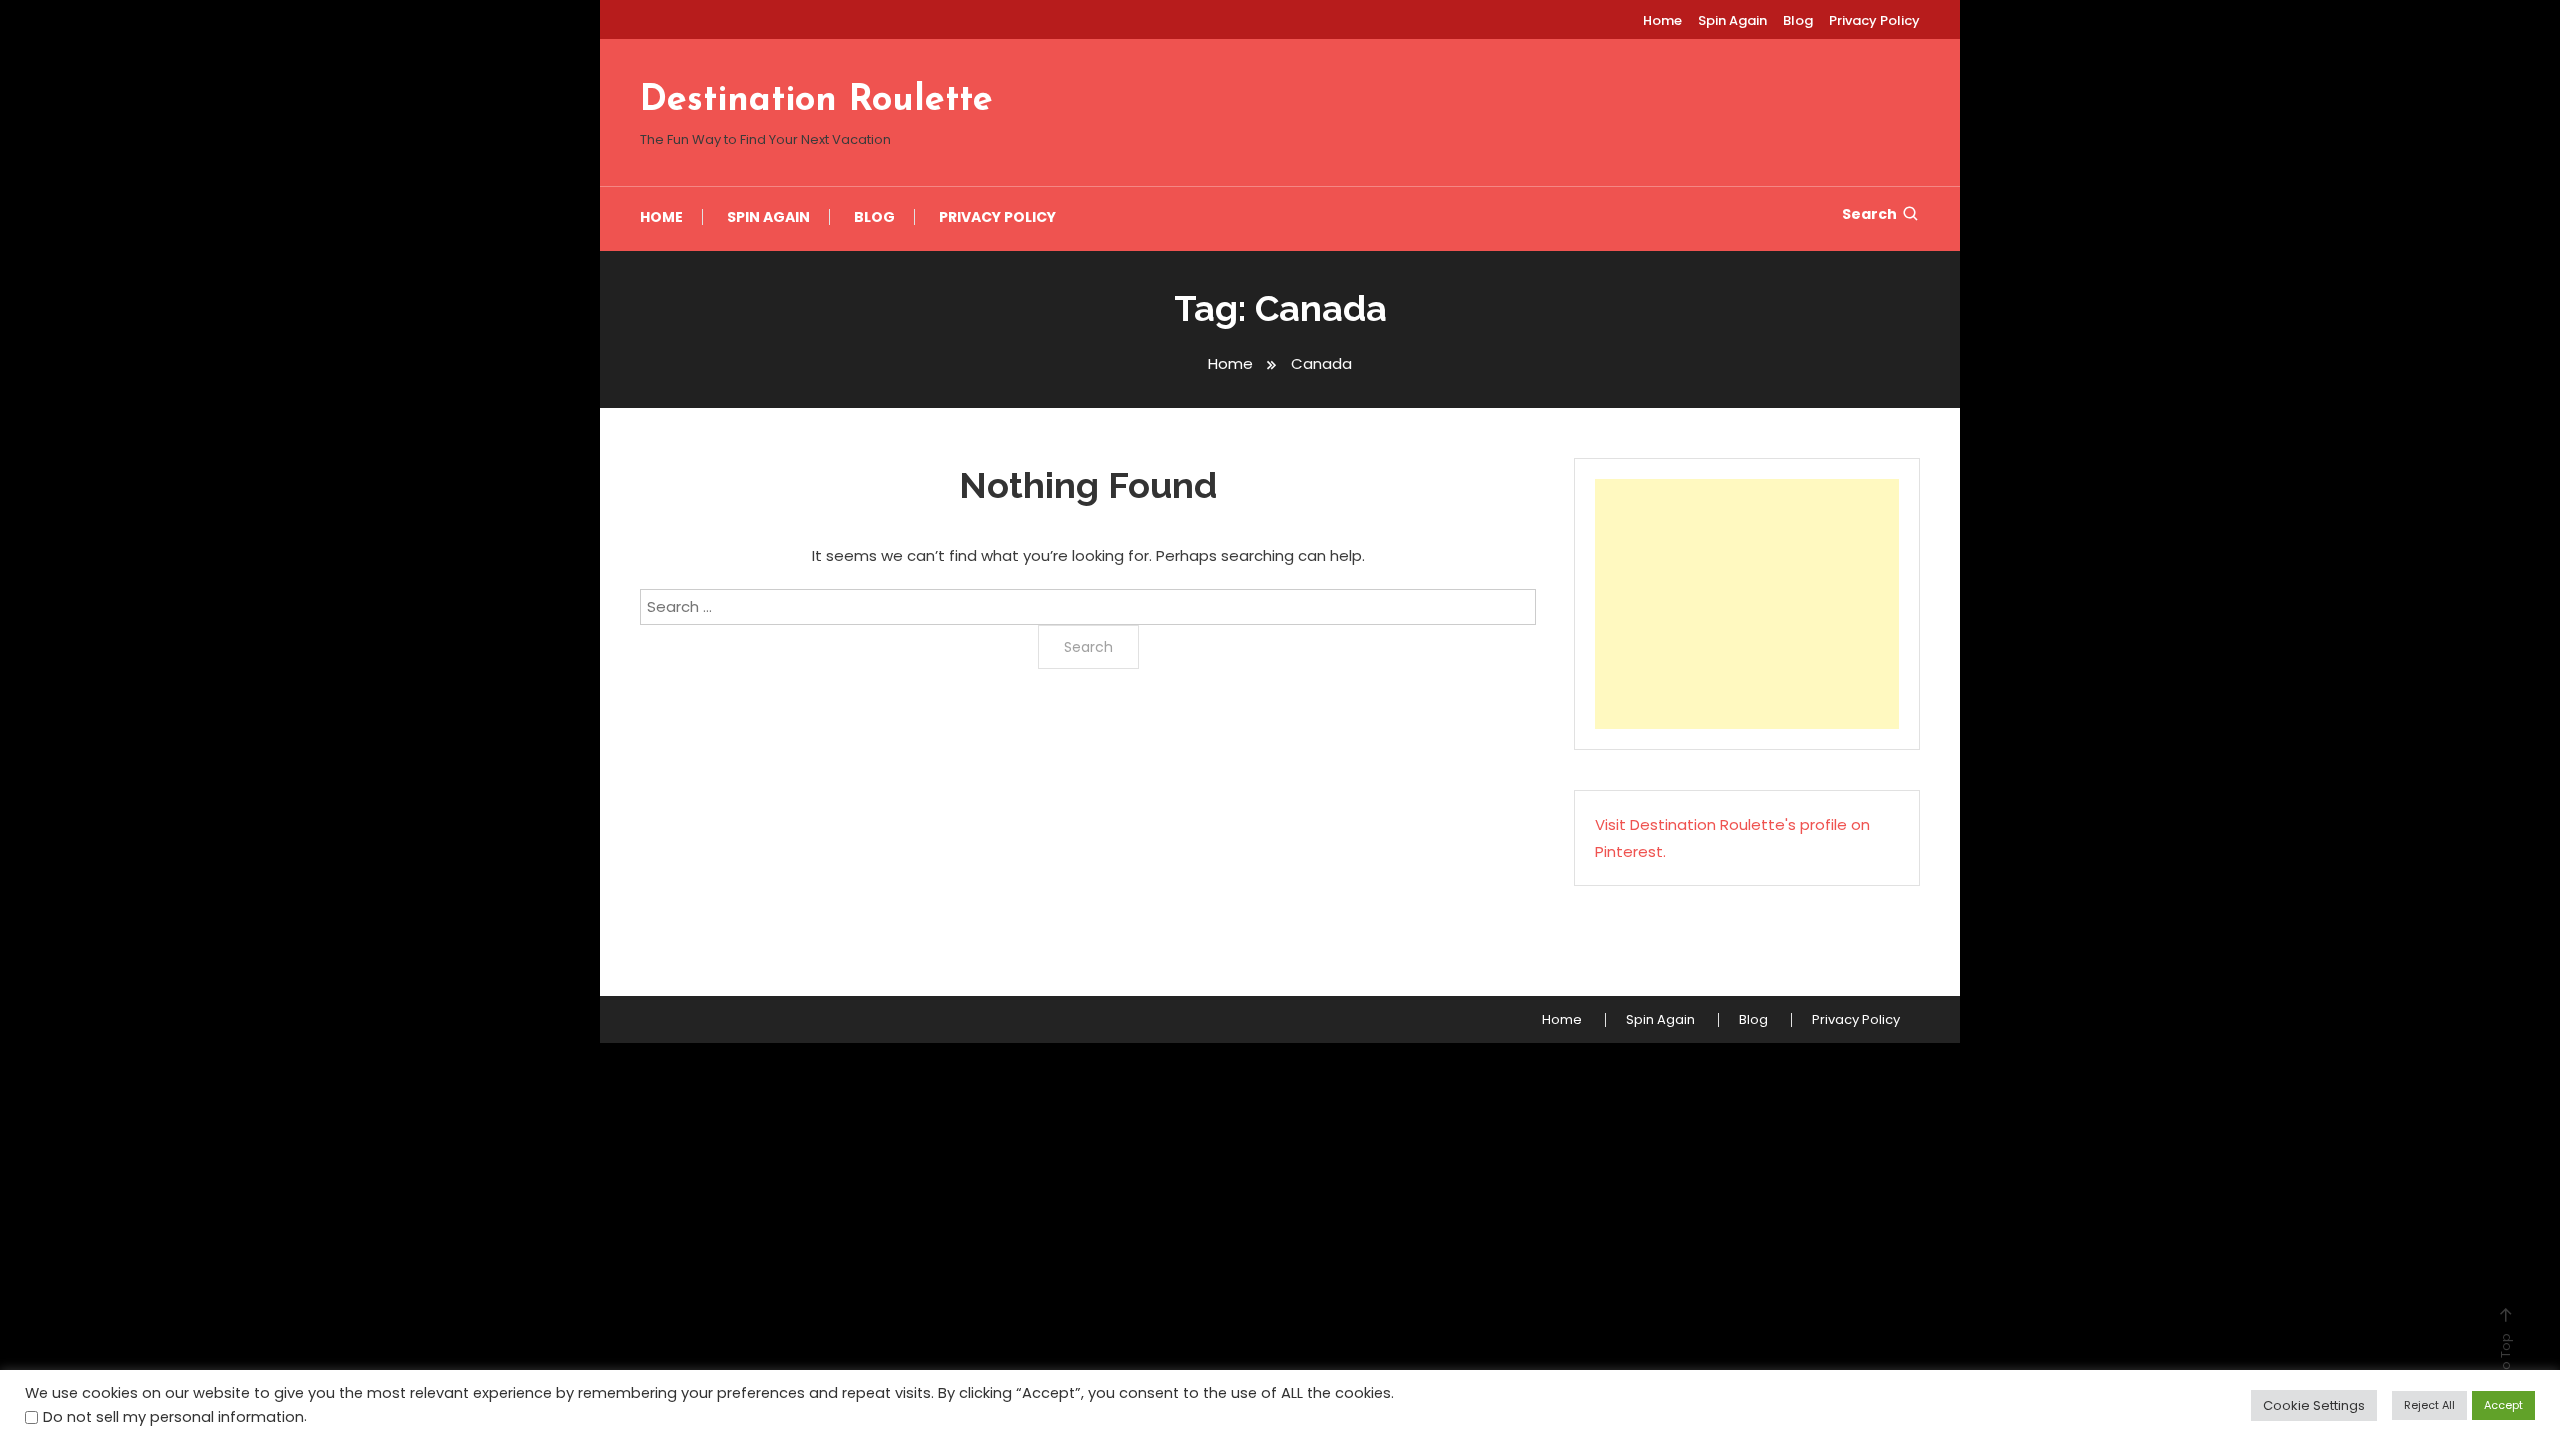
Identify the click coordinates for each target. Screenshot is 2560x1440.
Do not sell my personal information (173, 1417)
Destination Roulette (816, 101)
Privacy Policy (1874, 20)
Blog (1798, 20)
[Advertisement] (1747, 604)
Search (1869, 214)
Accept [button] (2503, 1405)
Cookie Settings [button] (2314, 1405)
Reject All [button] (2429, 1405)
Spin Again (1732, 20)
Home (1662, 20)
